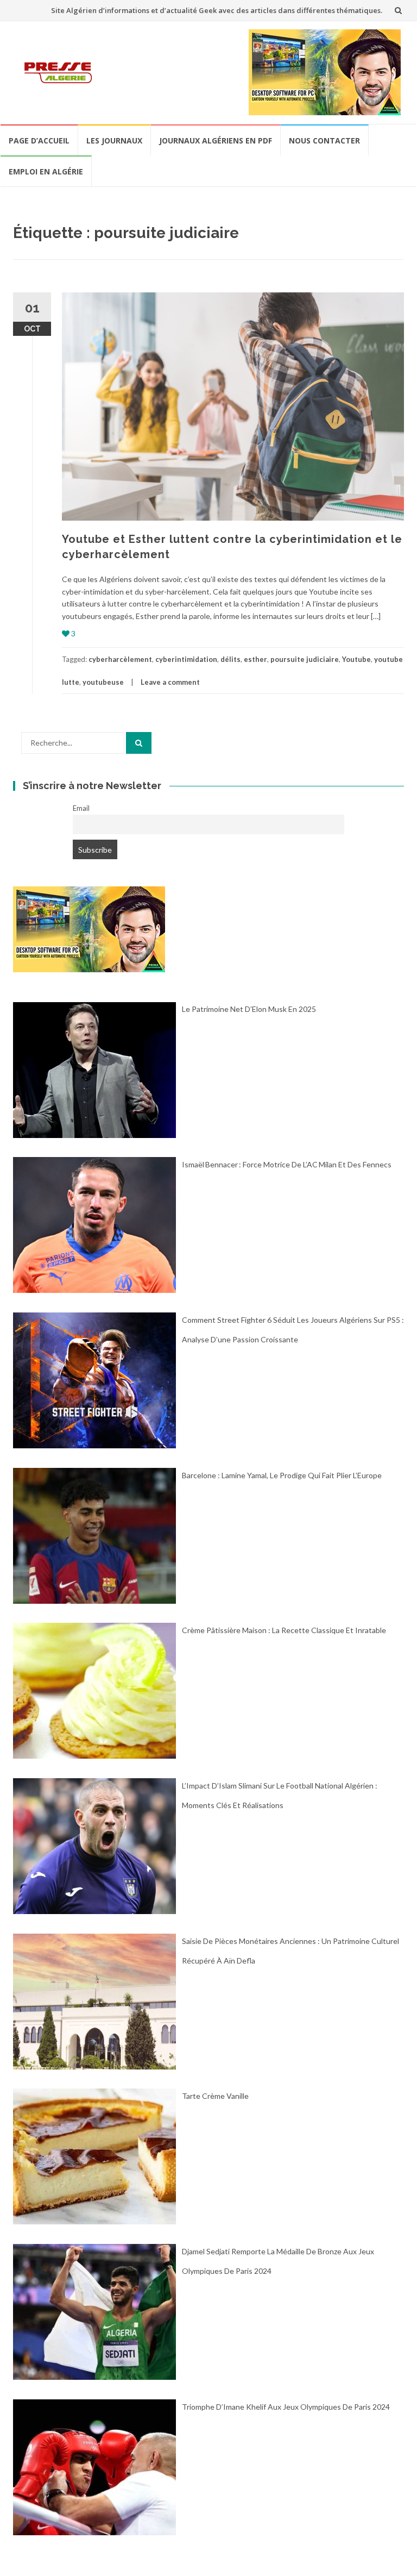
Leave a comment (170, 682)
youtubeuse (103, 682)
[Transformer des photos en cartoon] (89, 929)
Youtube (356, 659)
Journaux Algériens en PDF (216, 140)
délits (230, 659)
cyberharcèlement (120, 659)
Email (81, 808)
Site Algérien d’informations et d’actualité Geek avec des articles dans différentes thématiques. (217, 10)
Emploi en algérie (46, 171)
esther (255, 659)
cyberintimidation (186, 659)
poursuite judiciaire (305, 659)
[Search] (139, 743)
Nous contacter (324, 140)
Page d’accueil (39, 140)
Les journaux (114, 140)
